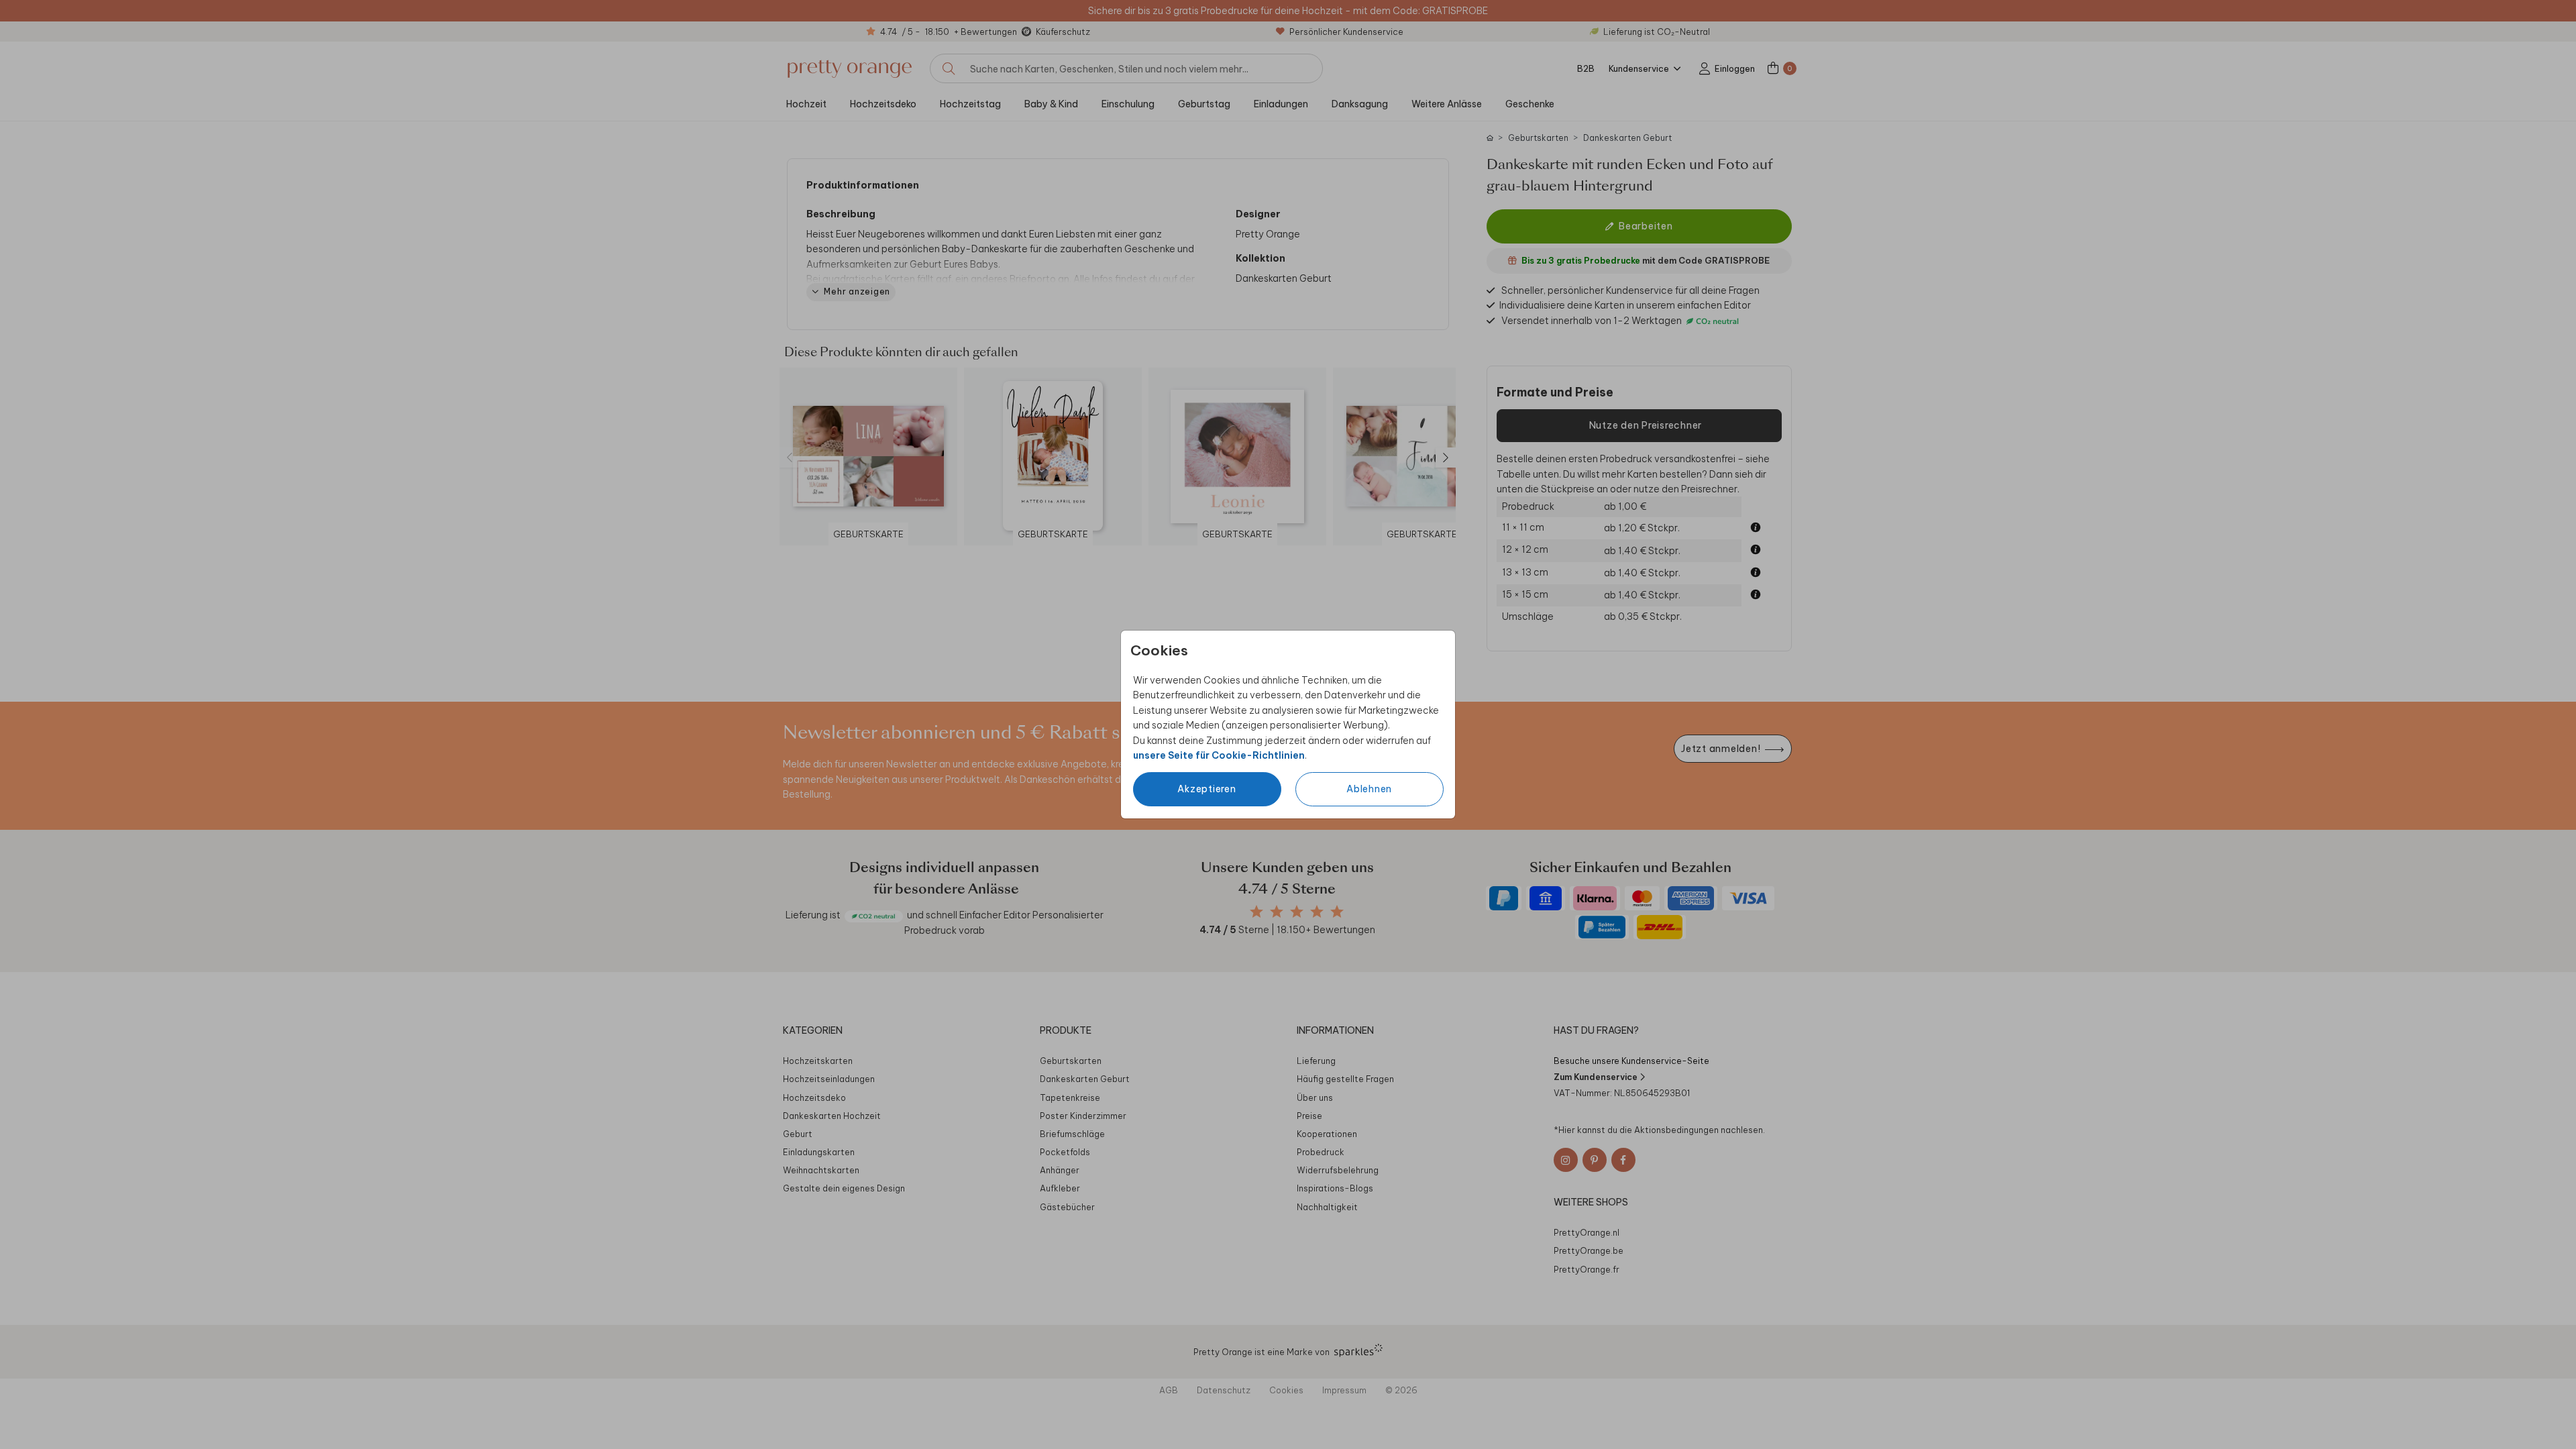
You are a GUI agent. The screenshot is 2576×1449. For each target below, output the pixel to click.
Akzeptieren (1206, 789)
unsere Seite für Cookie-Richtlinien (1219, 755)
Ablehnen (1369, 789)
